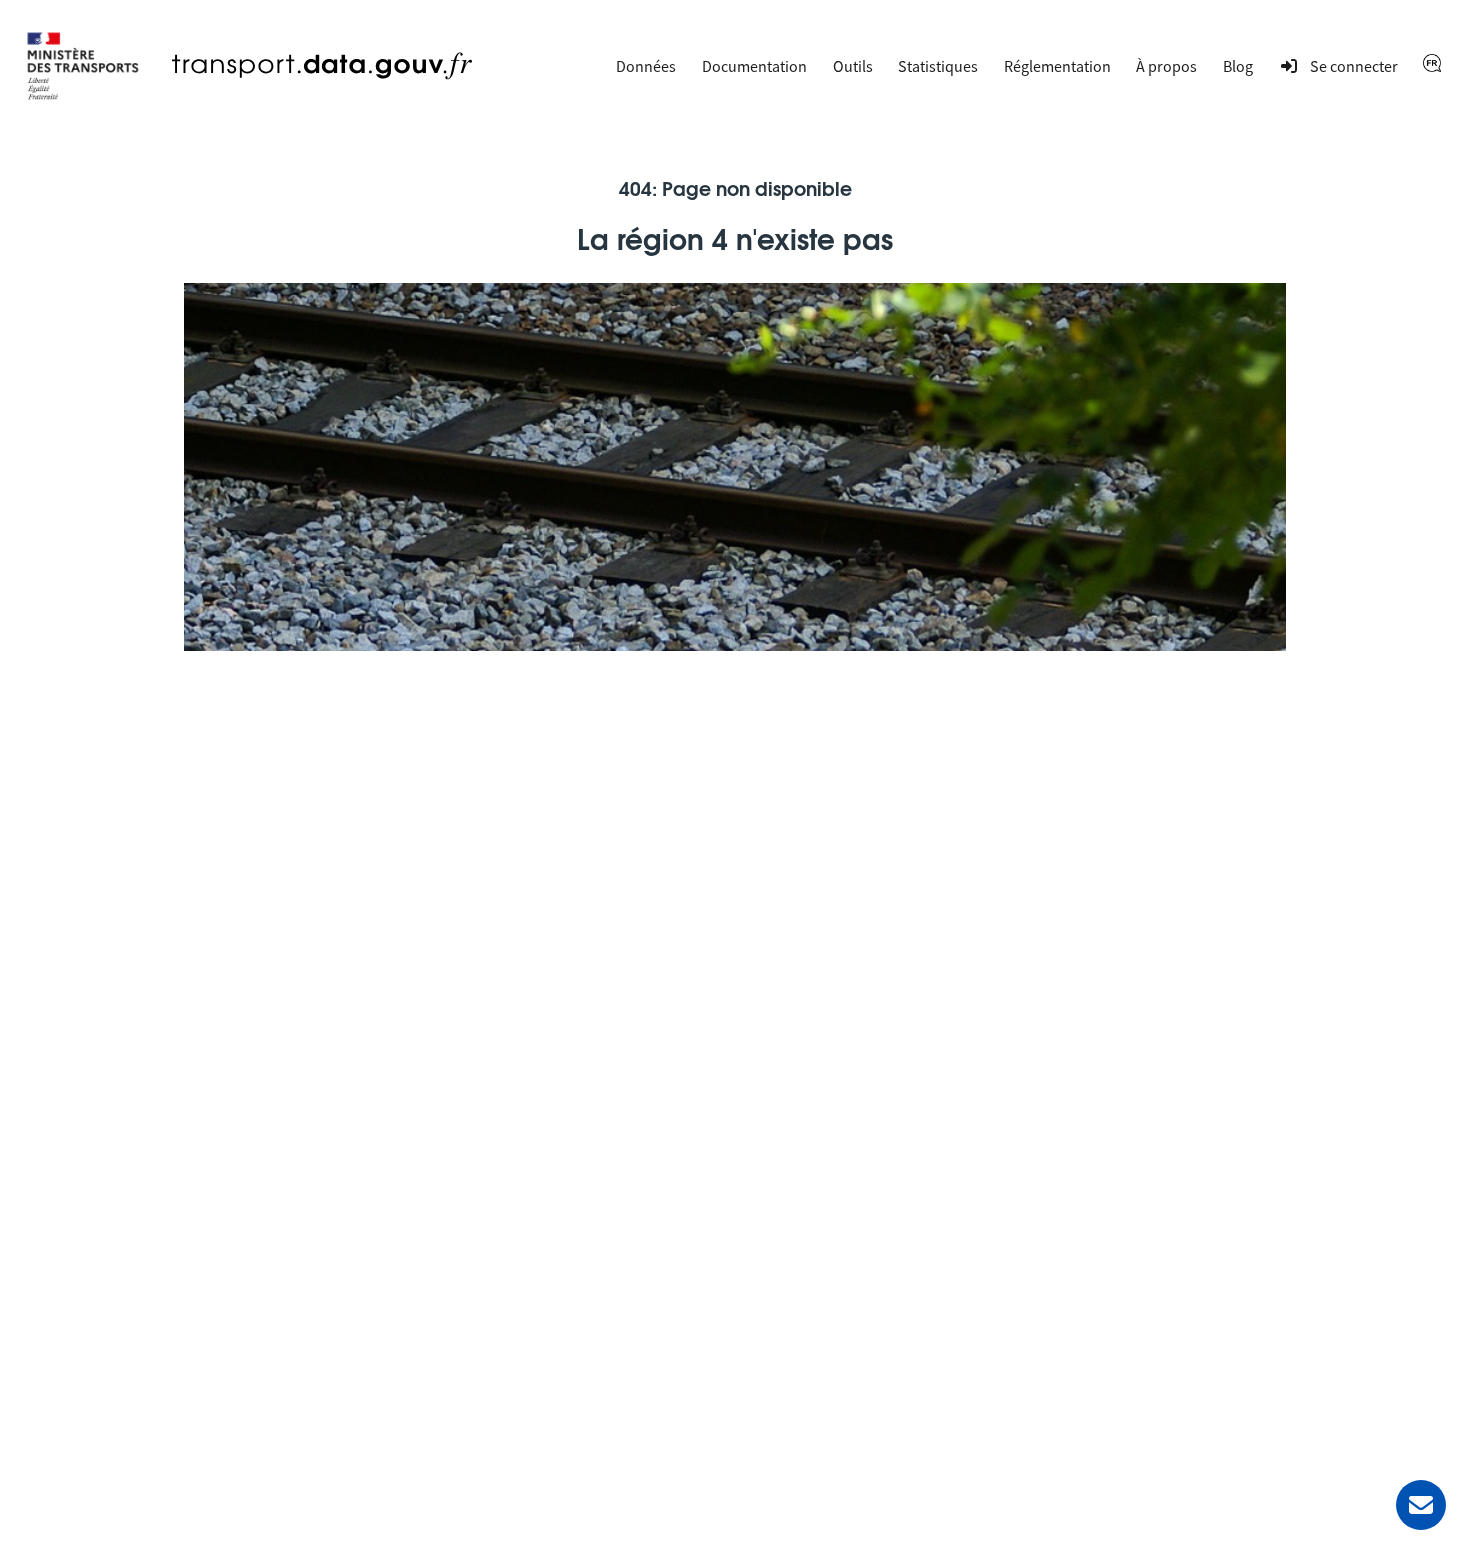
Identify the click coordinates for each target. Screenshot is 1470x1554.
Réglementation (1057, 66)
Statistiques (938, 66)
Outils (853, 66)
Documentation (754, 66)
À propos (1166, 66)
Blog (1238, 66)
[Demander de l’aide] (1421, 1505)
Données (646, 66)
